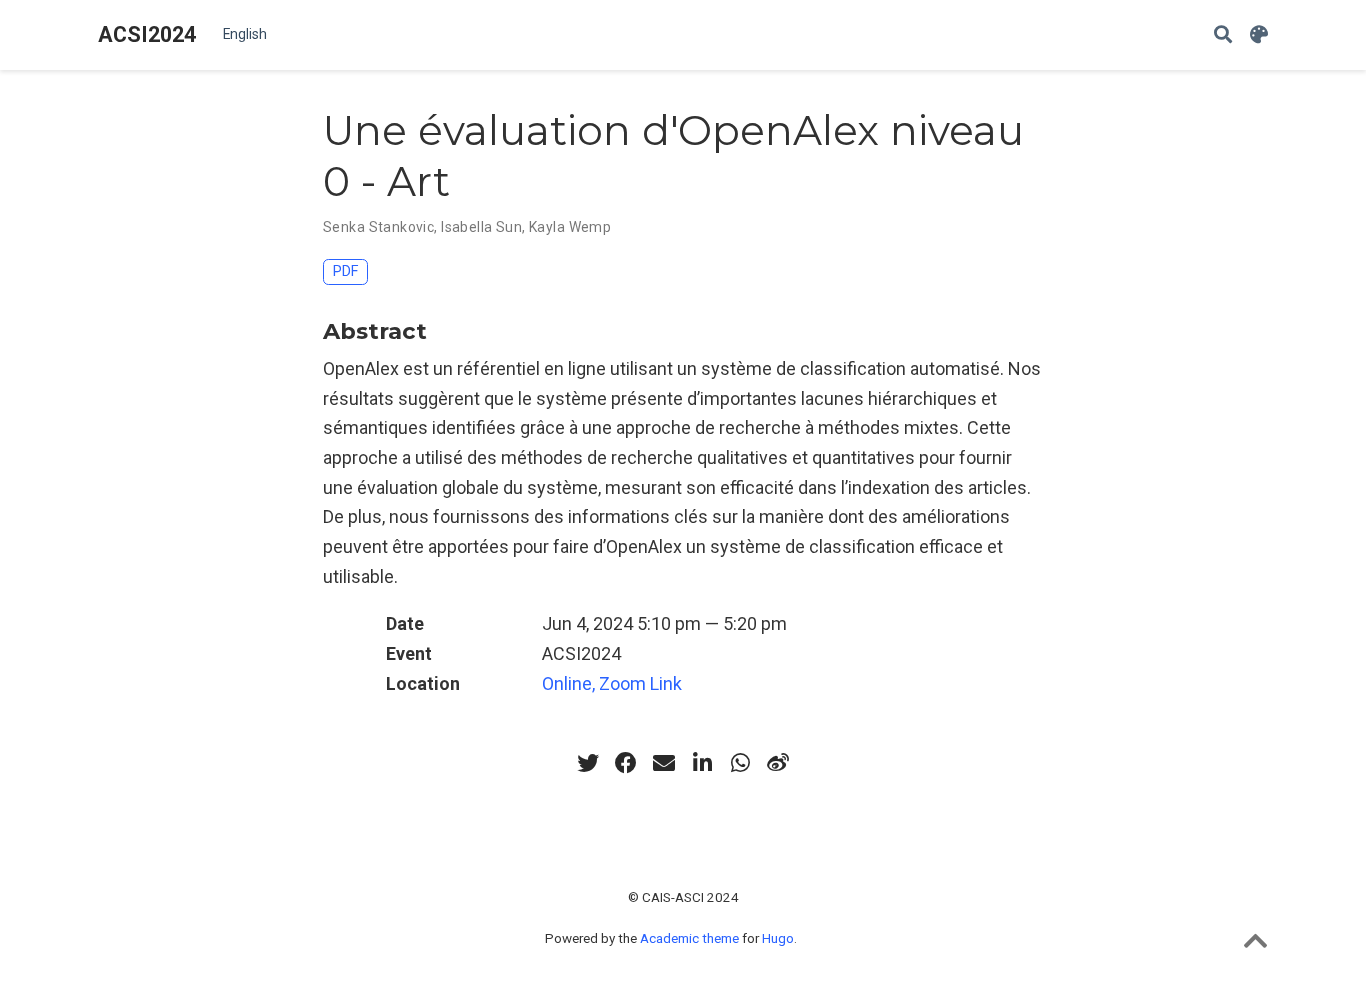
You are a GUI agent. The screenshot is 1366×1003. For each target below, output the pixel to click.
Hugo (778, 938)
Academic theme (689, 938)
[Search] (1223, 35)
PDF (345, 271)
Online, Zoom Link (612, 683)
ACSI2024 (147, 34)
